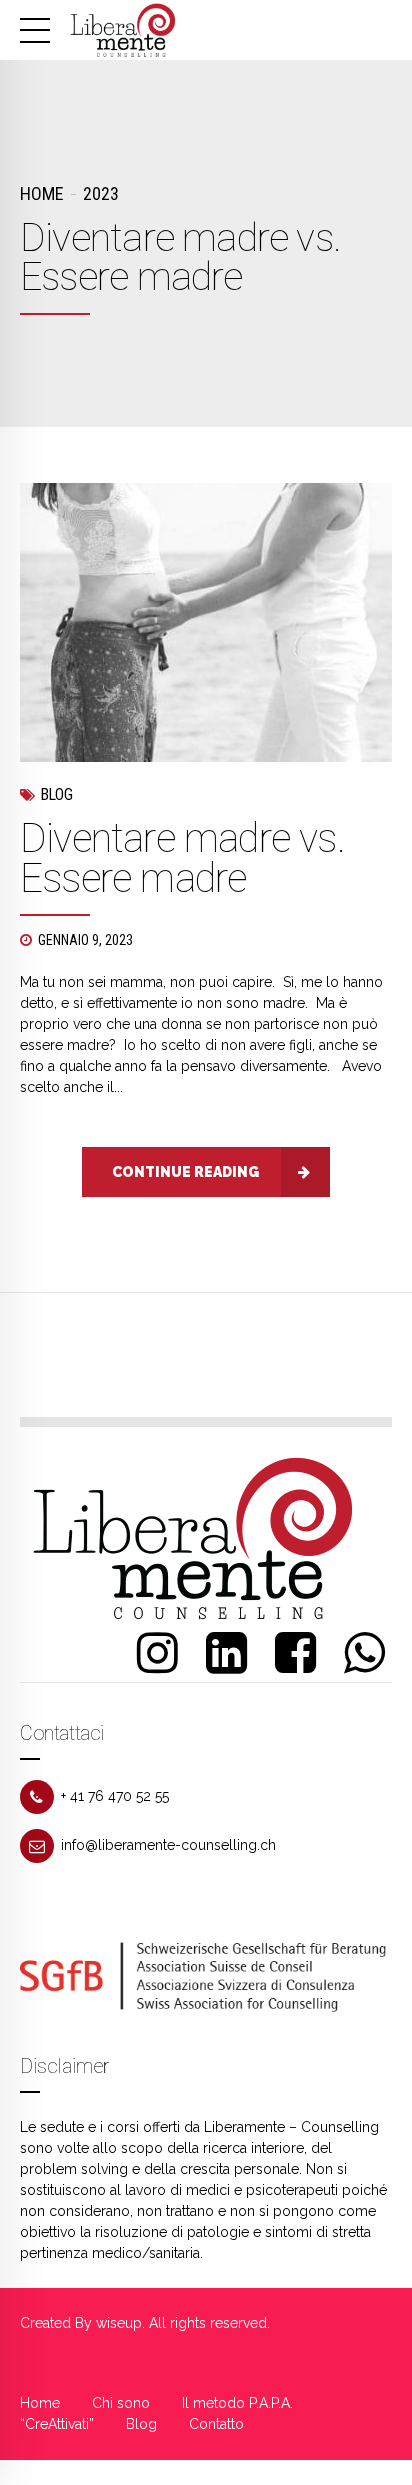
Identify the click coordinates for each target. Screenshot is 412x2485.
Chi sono (121, 2403)
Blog (57, 794)
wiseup (119, 2323)
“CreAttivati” (57, 2424)
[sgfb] (206, 1977)
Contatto (216, 2424)
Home (41, 193)
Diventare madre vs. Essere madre (182, 858)
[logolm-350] (195, 1538)
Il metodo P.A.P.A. (237, 2403)
